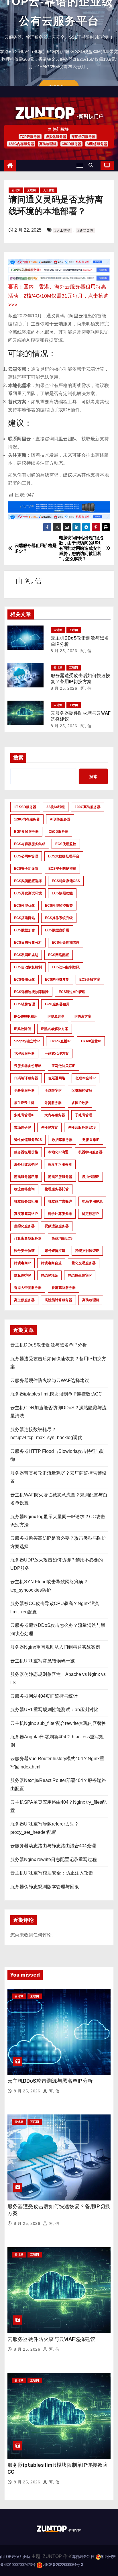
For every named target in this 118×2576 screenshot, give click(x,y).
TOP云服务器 (30, 137)
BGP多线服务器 (26, 832)
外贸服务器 (53, 1103)
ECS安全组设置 (26, 869)
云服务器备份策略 (28, 1066)
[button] (92, 165)
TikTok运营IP (91, 1041)
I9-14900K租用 (26, 1017)
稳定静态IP (90, 1214)
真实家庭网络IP (26, 1214)
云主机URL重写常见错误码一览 (43, 1661)
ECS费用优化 (24, 980)
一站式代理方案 (57, 1054)
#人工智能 (62, 230)
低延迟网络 (57, 1078)
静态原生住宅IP (80, 1275)
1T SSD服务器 (25, 807)
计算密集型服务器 (28, 1238)
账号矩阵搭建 (55, 1251)
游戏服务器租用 (26, 1177)
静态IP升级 (49, 1275)
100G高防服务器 (88, 807)
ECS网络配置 (59, 955)
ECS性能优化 (24, 906)
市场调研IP (22, 1127)
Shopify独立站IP (27, 1041)
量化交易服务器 (84, 1263)
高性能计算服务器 (58, 1300)
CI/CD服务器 (71, 144)
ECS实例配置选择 (28, 881)
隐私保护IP (22, 1275)
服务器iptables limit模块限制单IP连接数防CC (56, 1394)
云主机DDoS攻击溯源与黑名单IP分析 (49, 1345)
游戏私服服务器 (60, 1177)
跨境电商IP (22, 1263)
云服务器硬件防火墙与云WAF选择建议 (50, 1380)
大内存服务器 (55, 1115)
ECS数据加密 (24, 930)
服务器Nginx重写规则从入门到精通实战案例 (55, 1647)
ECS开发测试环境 (28, 893)
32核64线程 (56, 807)
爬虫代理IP (91, 1177)
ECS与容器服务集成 (30, 844)
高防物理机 (48, 144)
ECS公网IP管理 (26, 856)
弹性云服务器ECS (82, 1127)
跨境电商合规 (51, 1263)
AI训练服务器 (97, 144)
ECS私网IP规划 (26, 955)
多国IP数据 (80, 1103)
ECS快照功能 (62, 893)
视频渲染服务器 (57, 1226)
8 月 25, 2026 (64, 651)
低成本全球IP (85, 1078)
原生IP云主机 (24, 1103)
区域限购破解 (82, 1090)
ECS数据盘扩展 (57, 930)
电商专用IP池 (92, 1201)
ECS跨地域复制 (57, 980)
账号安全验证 (24, 1251)
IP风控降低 (22, 1029)
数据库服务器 (62, 1140)
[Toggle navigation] (80, 166)
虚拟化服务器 (56, 137)
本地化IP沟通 (58, 1152)
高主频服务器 (24, 1300)
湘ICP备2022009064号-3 (63, 2565)
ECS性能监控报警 (59, 906)
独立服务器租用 (26, 1201)
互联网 (32, 190)
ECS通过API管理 (72, 992)
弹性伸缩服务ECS (28, 1140)
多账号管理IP (24, 1115)
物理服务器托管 (57, 1189)
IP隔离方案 (83, 1017)
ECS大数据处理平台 (64, 856)
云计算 (16, 190)
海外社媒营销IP (26, 1164)
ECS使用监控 (66, 844)
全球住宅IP (53, 1090)
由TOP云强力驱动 (15, 2557)
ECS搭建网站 (24, 918)
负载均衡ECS (62, 1238)
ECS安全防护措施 (62, 869)
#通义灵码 (85, 230)
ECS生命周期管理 (66, 943)
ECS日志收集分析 (28, 943)
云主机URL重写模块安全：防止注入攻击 (52, 1873)
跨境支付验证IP (87, 1251)
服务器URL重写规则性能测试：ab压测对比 (54, 1710)
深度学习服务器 (83, 137)
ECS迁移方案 (90, 980)
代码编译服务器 (26, 1078)
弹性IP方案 (49, 1127)
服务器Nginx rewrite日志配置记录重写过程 (54, 1859)
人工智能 (49, 190)
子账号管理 (84, 1115)
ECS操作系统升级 (59, 918)
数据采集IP (91, 1140)
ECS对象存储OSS (66, 881)
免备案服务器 (24, 1090)
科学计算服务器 (60, 1214)
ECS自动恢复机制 (28, 967)
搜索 (18, 758)
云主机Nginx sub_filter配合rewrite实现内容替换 (58, 1723)
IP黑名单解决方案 (55, 1029)
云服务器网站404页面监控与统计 (44, 1696)
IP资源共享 (56, 1017)
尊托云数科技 (83, 2557)
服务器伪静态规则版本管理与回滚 (45, 1887)
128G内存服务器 (21, 144)
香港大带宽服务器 (28, 1288)
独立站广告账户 (60, 1201)
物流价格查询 (24, 1189)
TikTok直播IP (60, 1041)
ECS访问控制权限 (66, 967)
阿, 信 (33, 581)
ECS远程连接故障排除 (31, 992)
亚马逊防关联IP (63, 1066)
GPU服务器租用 (57, 1004)
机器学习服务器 (91, 1152)
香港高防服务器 (64, 1288)
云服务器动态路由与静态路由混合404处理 (53, 1846)
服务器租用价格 (26, 1152)
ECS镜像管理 (24, 1004)
